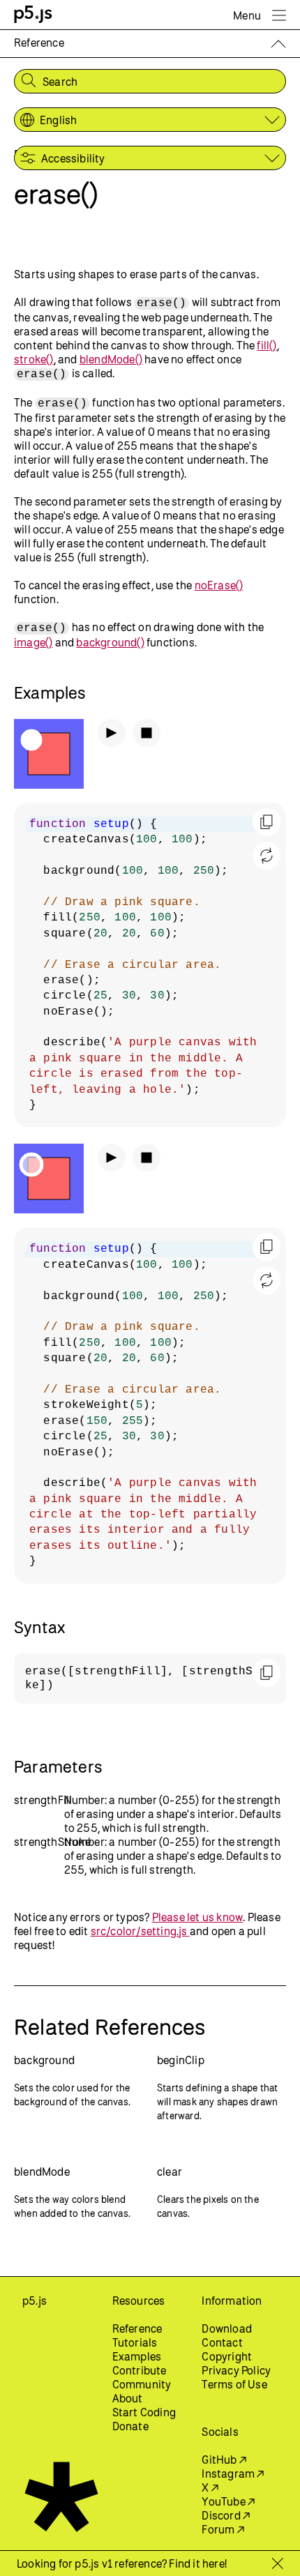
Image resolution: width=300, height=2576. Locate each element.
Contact (222, 2342)
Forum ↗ (223, 2529)
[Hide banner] (277, 2563)
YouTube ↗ (228, 2501)
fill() (267, 345)
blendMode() (111, 359)
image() (33, 642)
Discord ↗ (226, 2515)
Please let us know (198, 1917)
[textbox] (150, 965)
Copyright (227, 2356)
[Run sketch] (112, 733)
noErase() (219, 585)
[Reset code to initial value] (267, 856)
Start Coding (144, 2412)
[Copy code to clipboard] (267, 822)
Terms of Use (234, 2384)
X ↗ (210, 2487)
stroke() (34, 359)
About (128, 2398)
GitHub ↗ (224, 2460)
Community (142, 2384)
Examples (137, 2356)
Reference (137, 2328)
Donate (130, 2426)
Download (227, 2328)
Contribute (140, 2370)
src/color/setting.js (140, 1931)
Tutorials (135, 2342)
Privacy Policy (236, 2370)
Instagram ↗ (233, 2473)
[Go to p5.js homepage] (33, 14)
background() (110, 642)
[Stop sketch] (147, 733)
